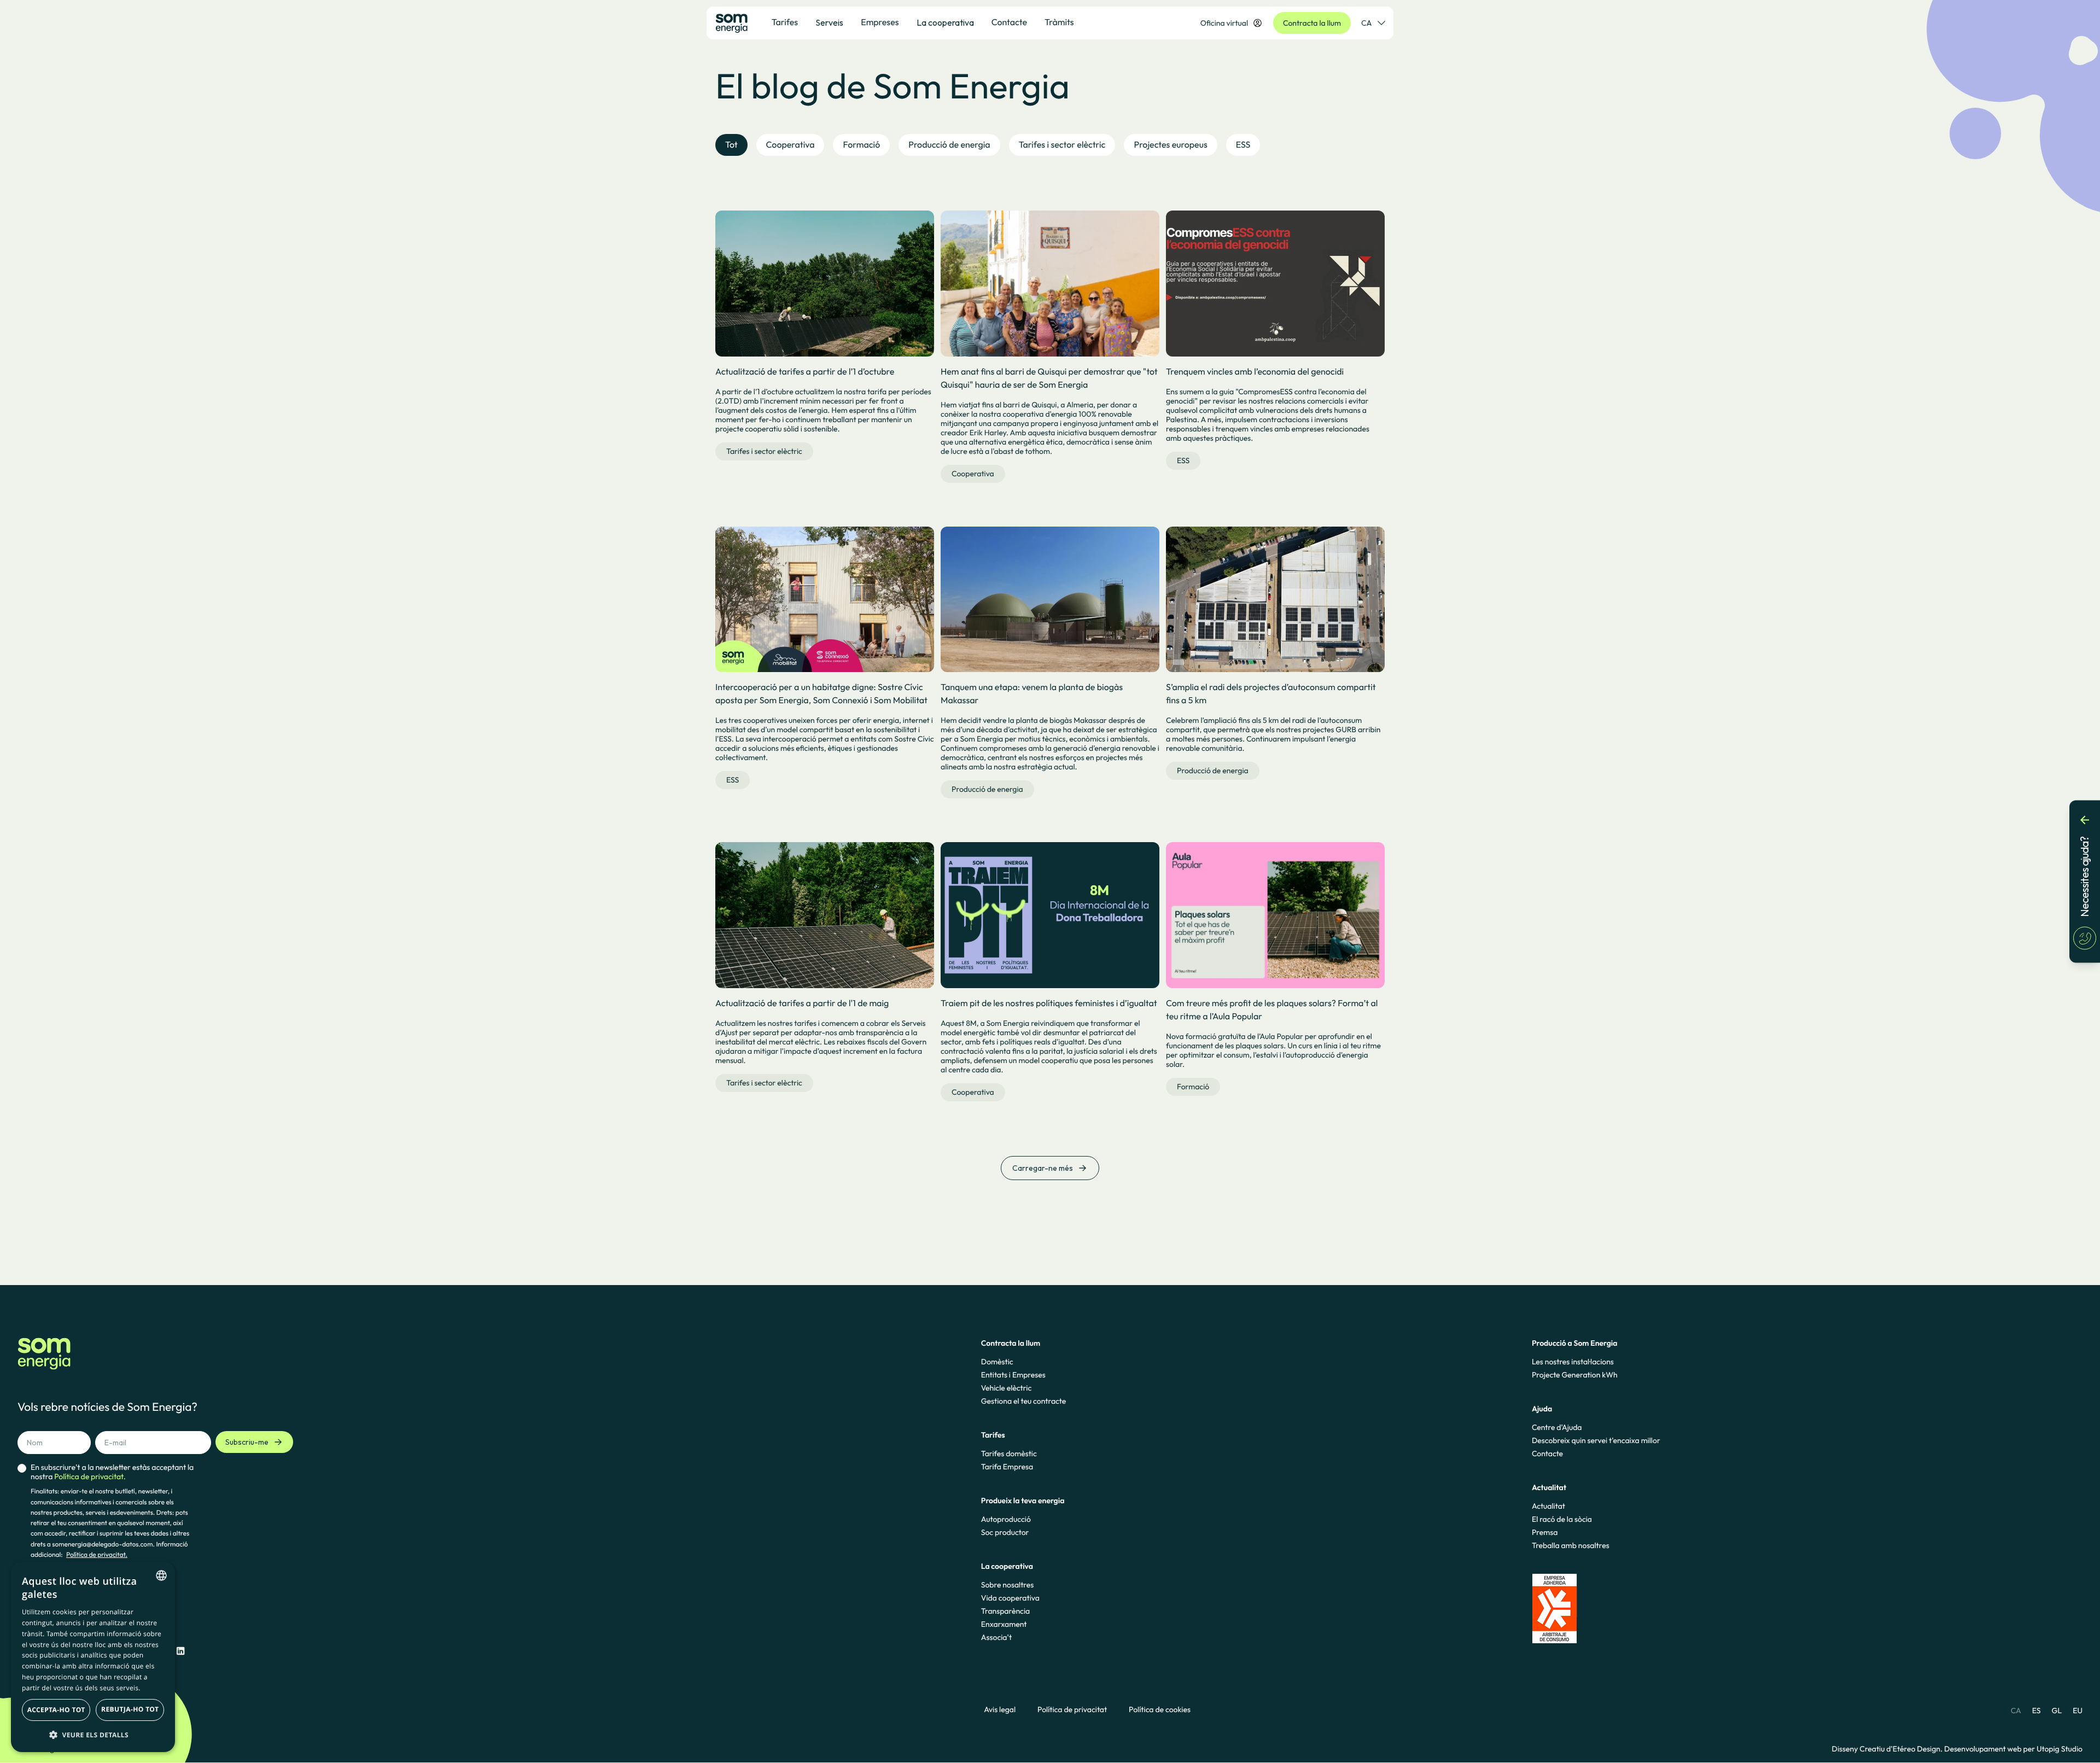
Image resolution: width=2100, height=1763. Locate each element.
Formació (1193, 1087)
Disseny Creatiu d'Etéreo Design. (1888, 1749)
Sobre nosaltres (1007, 1585)
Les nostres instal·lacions (1573, 1362)
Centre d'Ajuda (1557, 1427)
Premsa (1545, 1532)
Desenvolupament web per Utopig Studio (2013, 1749)
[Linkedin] (180, 1651)
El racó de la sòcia (1562, 1519)
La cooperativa (945, 22)
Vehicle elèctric (1007, 1388)
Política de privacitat (1072, 1710)
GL (2057, 1711)
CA (1366, 23)
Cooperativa (973, 474)
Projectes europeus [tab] (1170, 145)
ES (2037, 1711)
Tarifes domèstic (1009, 1453)
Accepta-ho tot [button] (56, 1710)
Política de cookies (1160, 1710)
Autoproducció (1006, 1519)
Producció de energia (987, 789)
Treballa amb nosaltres (1571, 1545)
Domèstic (997, 1362)
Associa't (996, 1637)
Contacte (1547, 1453)
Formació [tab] (861, 145)
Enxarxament (1004, 1624)
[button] (93, 1735)
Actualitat (1548, 1506)
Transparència (1005, 1611)
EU (2078, 1711)
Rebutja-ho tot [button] (130, 1709)
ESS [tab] (1243, 145)
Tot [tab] (731, 145)
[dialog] (93, 1657)
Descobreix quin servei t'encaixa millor (1596, 1440)
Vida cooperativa (1010, 1598)
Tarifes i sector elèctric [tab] (1062, 145)
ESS (1183, 460)
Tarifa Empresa (1007, 1467)
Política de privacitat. (97, 1555)
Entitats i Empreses (1013, 1375)
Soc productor (1005, 1532)
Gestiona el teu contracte (1023, 1401)
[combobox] (161, 1575)
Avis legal (1000, 1710)
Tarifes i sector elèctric (764, 451)
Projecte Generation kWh (1575, 1375)
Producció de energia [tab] (949, 145)
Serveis (829, 22)
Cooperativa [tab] (791, 145)
